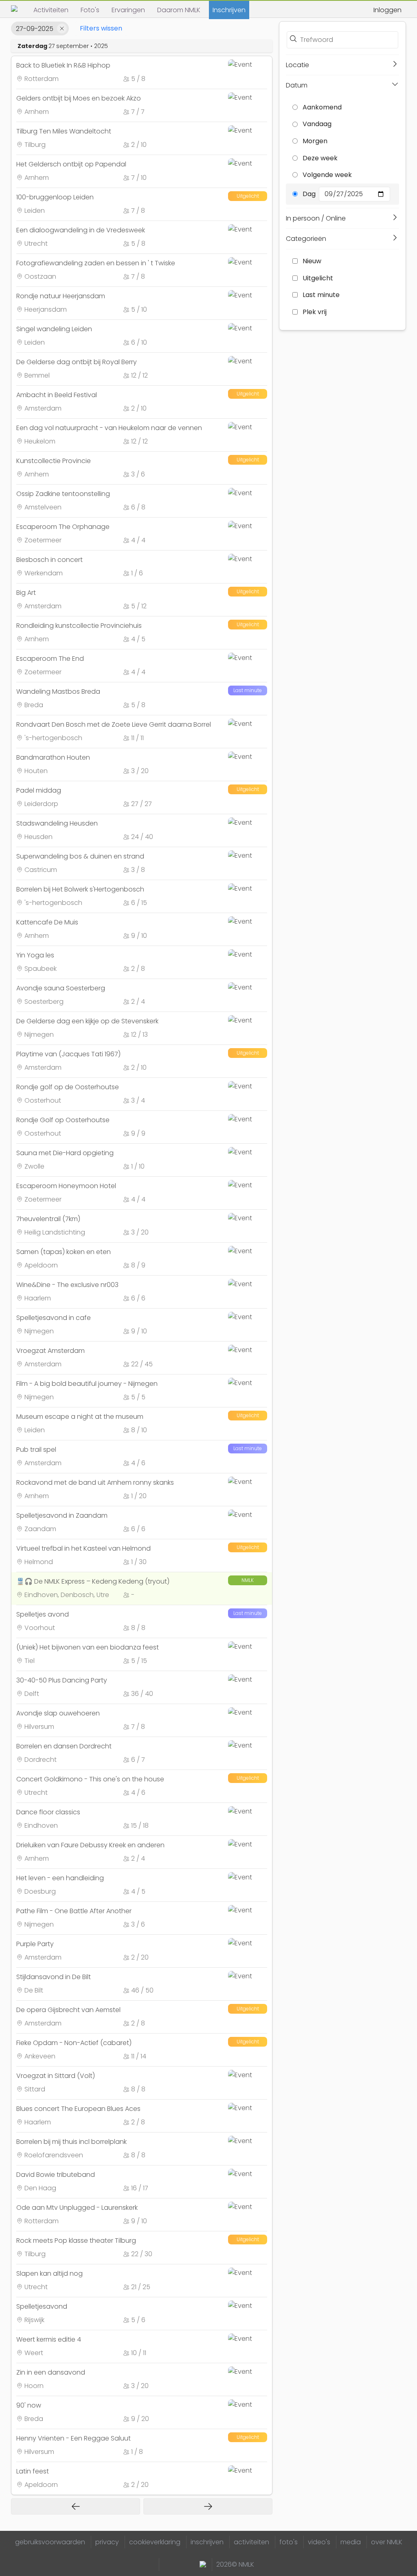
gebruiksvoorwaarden (50, 2542)
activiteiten (251, 2542)
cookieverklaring (155, 2542)
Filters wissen (101, 28)
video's (319, 2542)
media (351, 2542)
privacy (107, 2542)
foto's (289, 2542)
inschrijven (207, 2542)
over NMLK (387, 2542)
